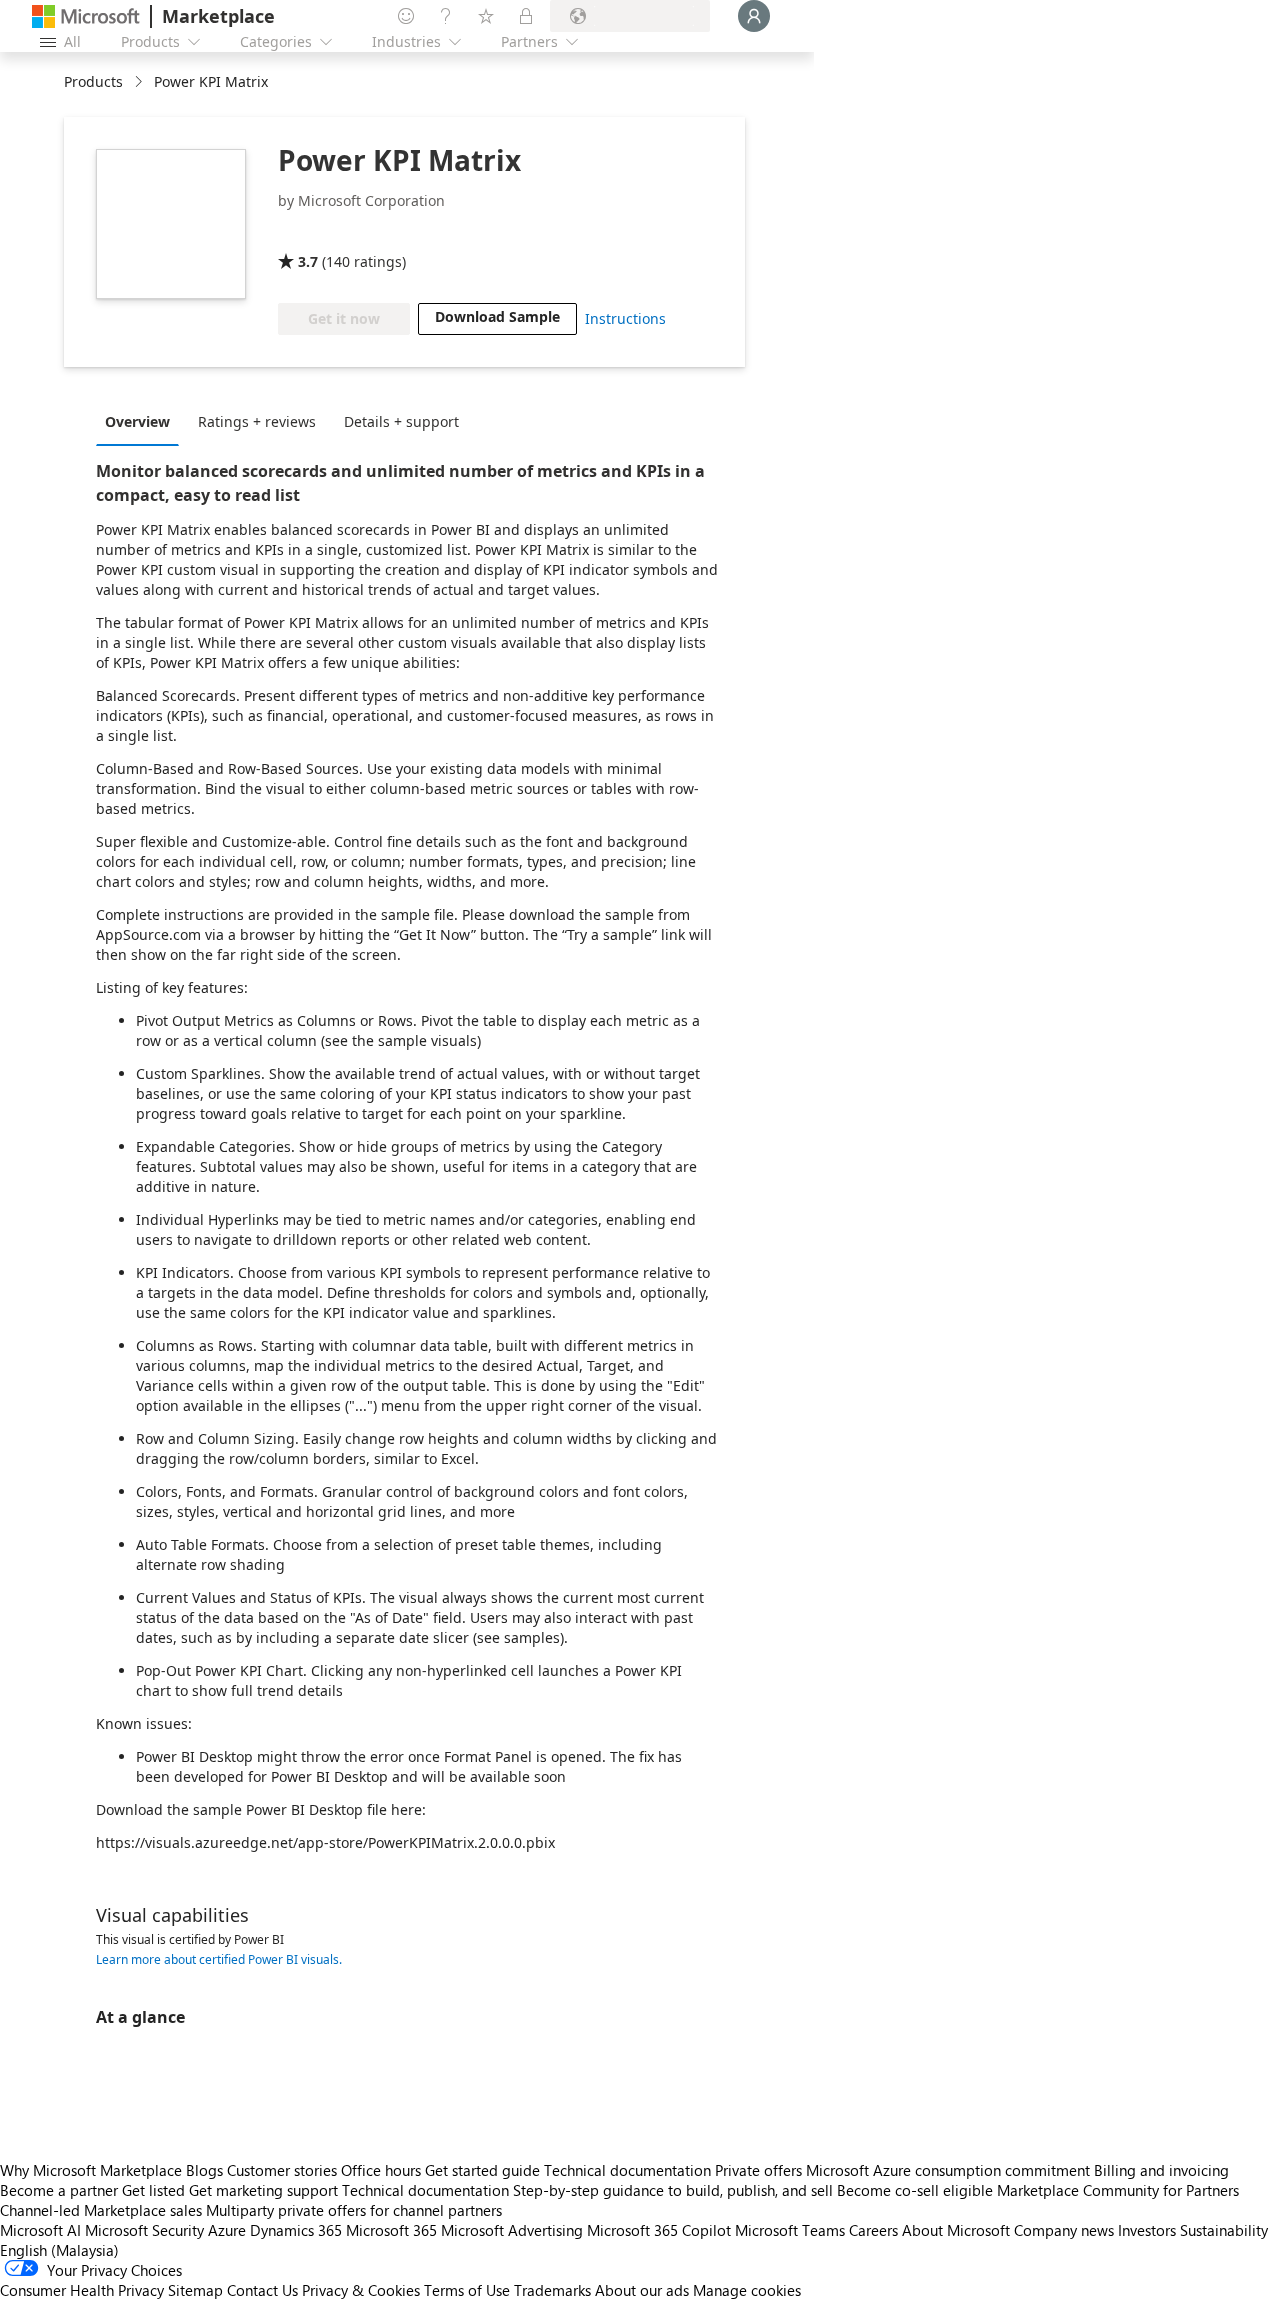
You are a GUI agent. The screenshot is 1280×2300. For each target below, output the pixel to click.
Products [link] (93, 81)
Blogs (204, 2170)
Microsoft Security (144, 2230)
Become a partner (59, 2190)
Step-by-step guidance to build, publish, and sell (673, 2190)
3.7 (308, 261)
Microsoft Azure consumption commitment (950, 2170)
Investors (1147, 2230)
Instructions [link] (625, 318)
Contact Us (262, 2290)
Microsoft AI (40, 2230)
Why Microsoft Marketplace (91, 2170)
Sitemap (195, 2290)
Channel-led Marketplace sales (101, 2210)
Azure (227, 2230)
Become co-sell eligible (915, 2190)
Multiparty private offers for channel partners (354, 2210)
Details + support (401, 421)
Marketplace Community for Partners (1118, 2190)
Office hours (381, 2170)
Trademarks (552, 2290)
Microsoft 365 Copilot (659, 2230)
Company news (1064, 2230)
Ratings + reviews (257, 421)
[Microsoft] (86, 16)
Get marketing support (263, 2190)
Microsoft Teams (790, 2230)
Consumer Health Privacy (82, 2290)
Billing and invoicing (1161, 2170)
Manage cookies (747, 2290)
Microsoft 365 (391, 2230)
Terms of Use (467, 2290)
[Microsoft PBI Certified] (336, 233)
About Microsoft (956, 2230)
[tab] (142, 421)
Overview (137, 421)
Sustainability (1224, 2230)
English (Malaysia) (59, 2250)
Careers (873, 2230)
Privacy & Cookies (361, 2290)
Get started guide (482, 2170)
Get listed (153, 2190)
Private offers (758, 2170)
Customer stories (282, 2170)
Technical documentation (627, 2170)
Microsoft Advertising (512, 2230)
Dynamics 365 (296, 2230)
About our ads (642, 2290)
